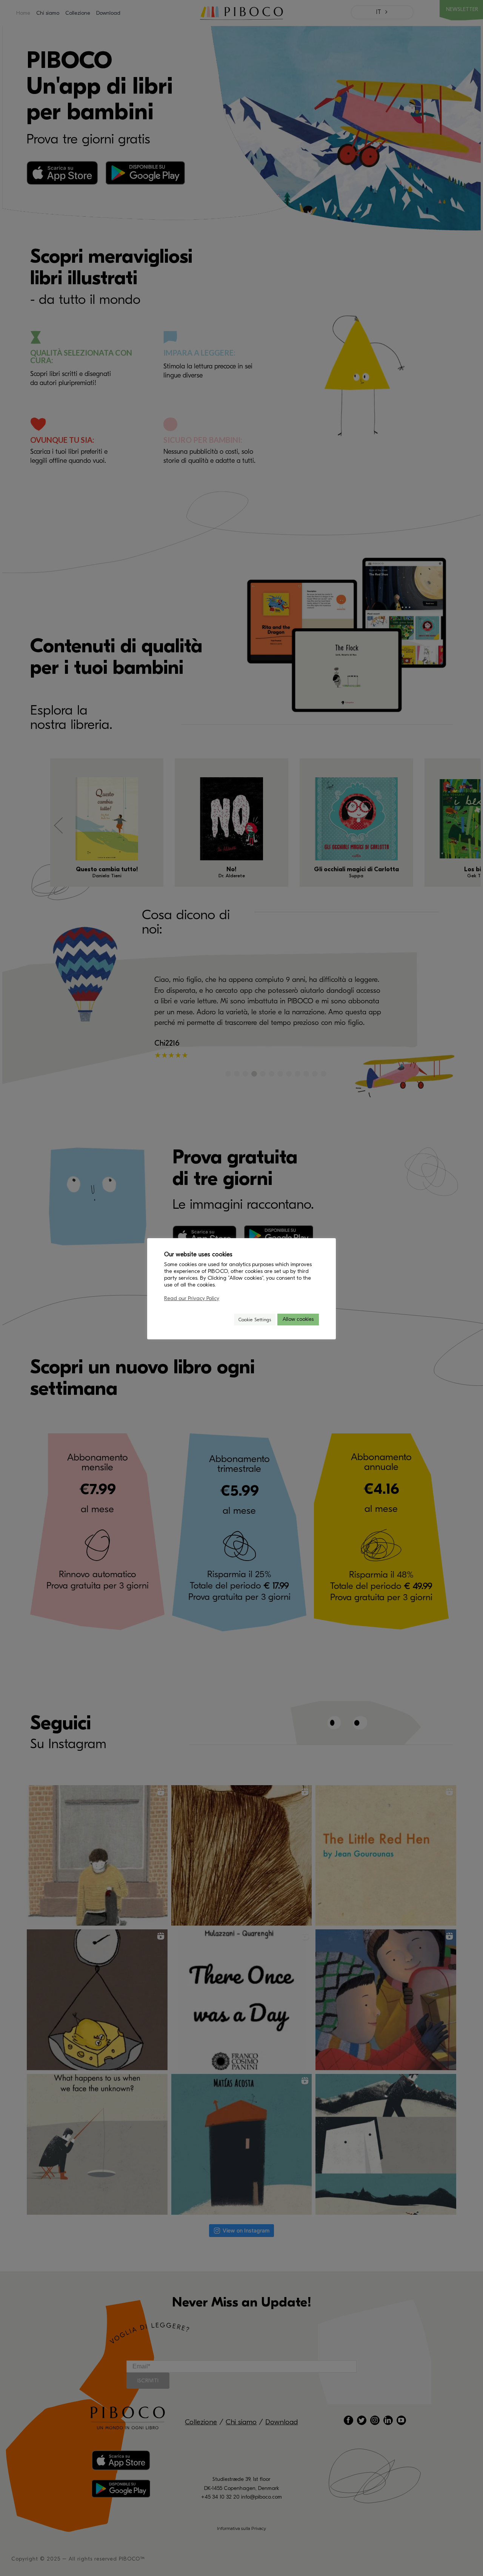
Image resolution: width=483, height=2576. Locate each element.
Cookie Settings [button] (255, 1320)
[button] (225, 1320)
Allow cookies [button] (298, 1319)
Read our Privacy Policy (192, 1298)
